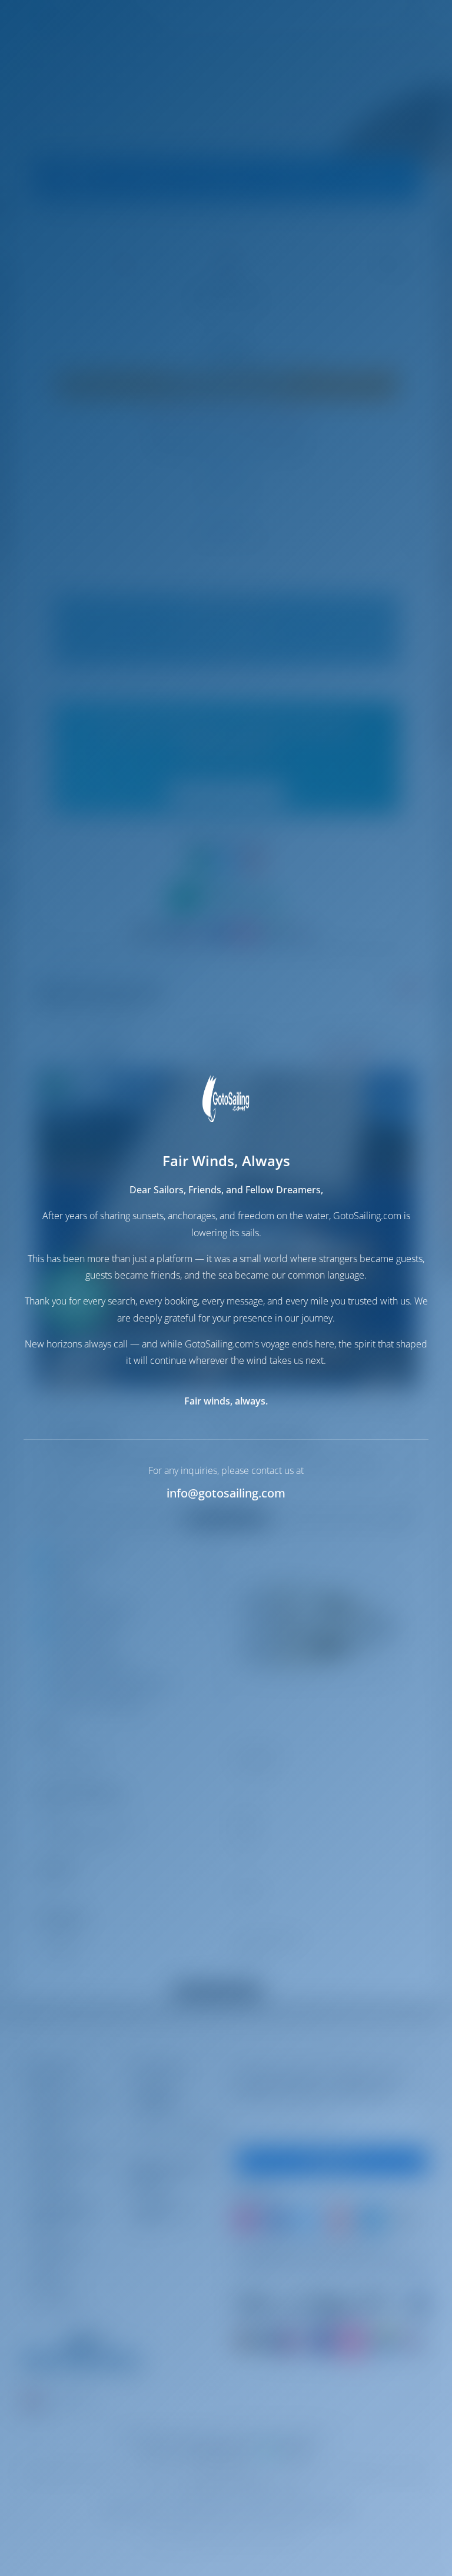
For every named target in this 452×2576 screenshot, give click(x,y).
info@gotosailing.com (226, 1493)
